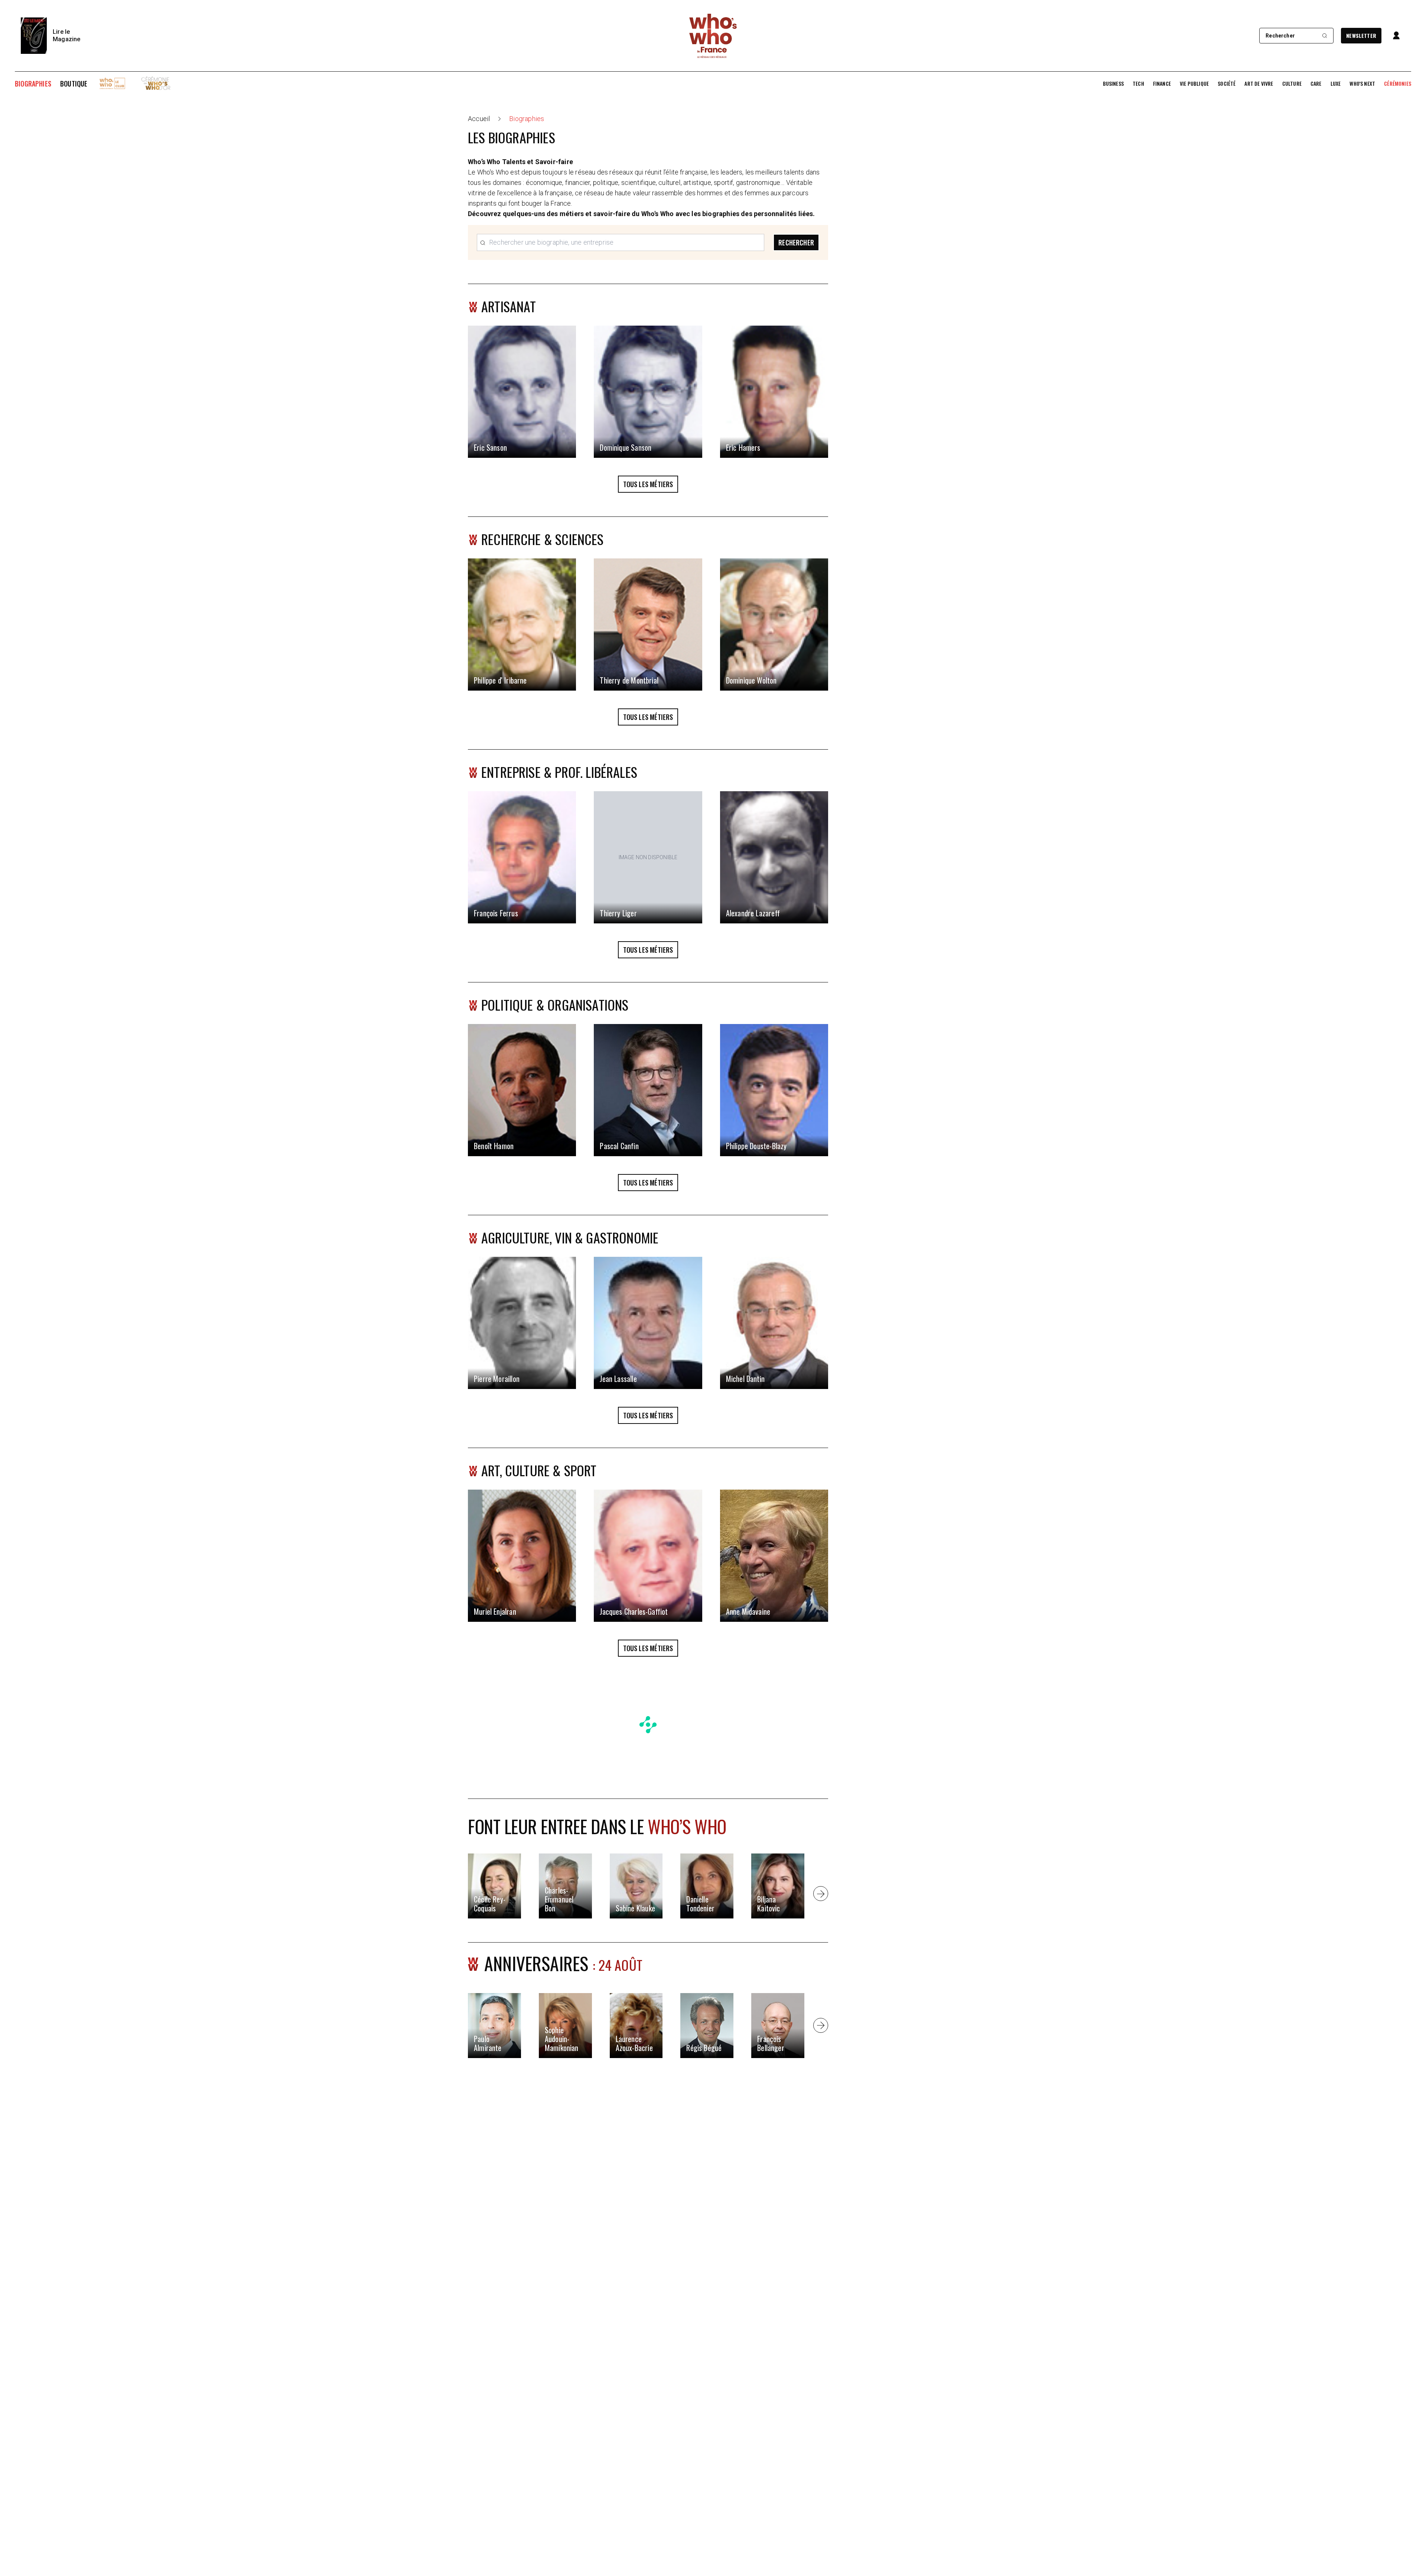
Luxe (1336, 84)
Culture (1292, 84)
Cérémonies (1398, 84)
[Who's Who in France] (713, 36)
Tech (1138, 84)
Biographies (33, 84)
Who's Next (1362, 84)
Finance (1162, 84)
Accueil (479, 119)
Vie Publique (1194, 84)
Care (1316, 84)
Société (1227, 84)
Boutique (74, 84)
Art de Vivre (1259, 84)
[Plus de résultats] (821, 1894)
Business (1113, 84)
